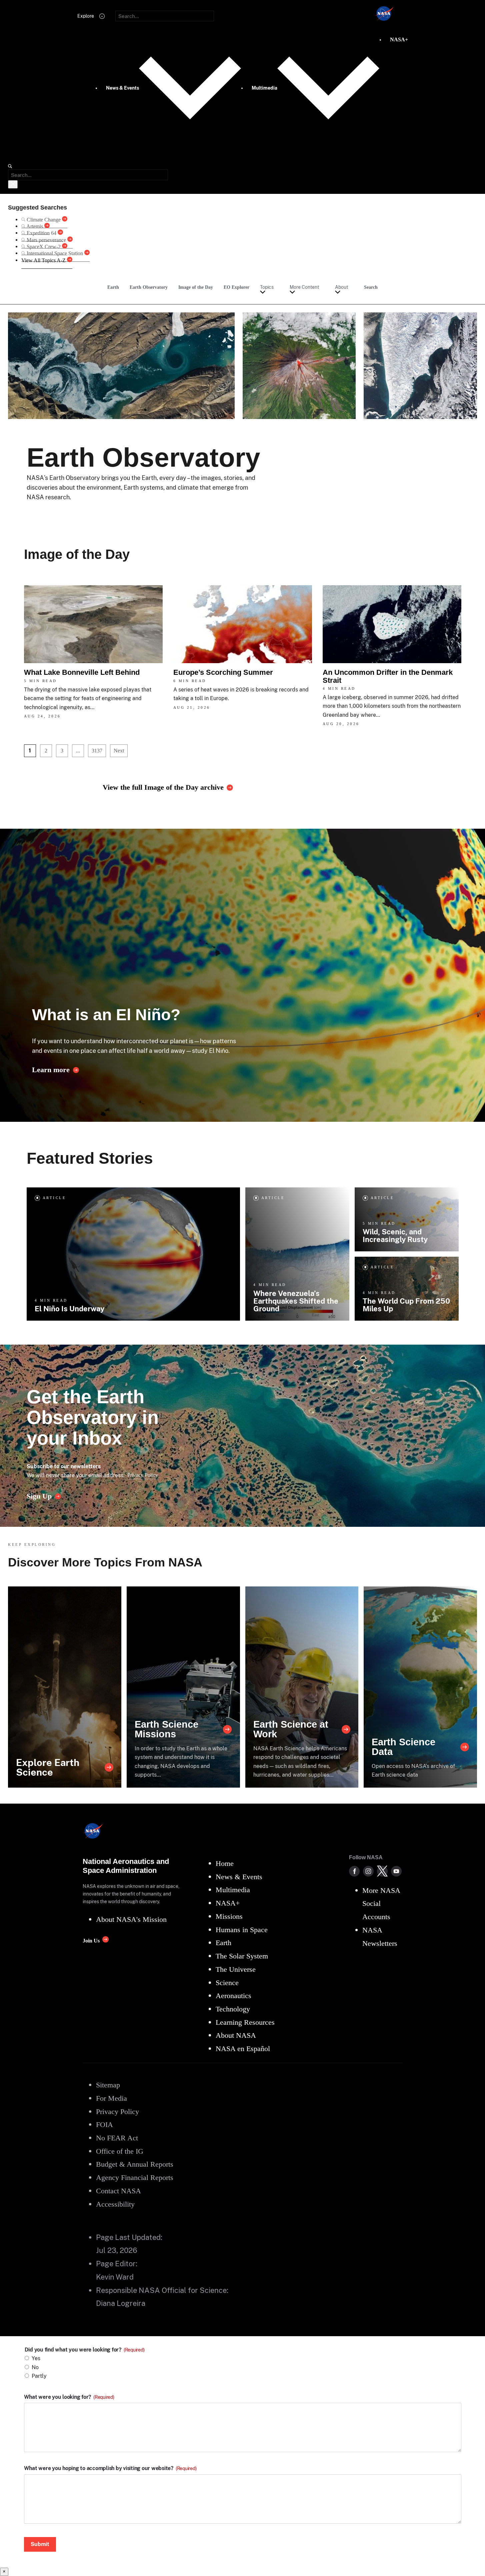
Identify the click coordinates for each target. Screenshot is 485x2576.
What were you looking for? (69, 2397)
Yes (36, 2358)
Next (119, 751)
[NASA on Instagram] (368, 1871)
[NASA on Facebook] (354, 1871)
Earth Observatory (149, 287)
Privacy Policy (143, 1475)
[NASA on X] (382, 1871)
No (35, 2367)
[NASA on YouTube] (396, 1871)
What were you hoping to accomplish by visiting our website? (110, 2468)
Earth (113, 287)
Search (371, 287)
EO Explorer (236, 287)
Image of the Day (196, 287)
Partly (39, 2376)
